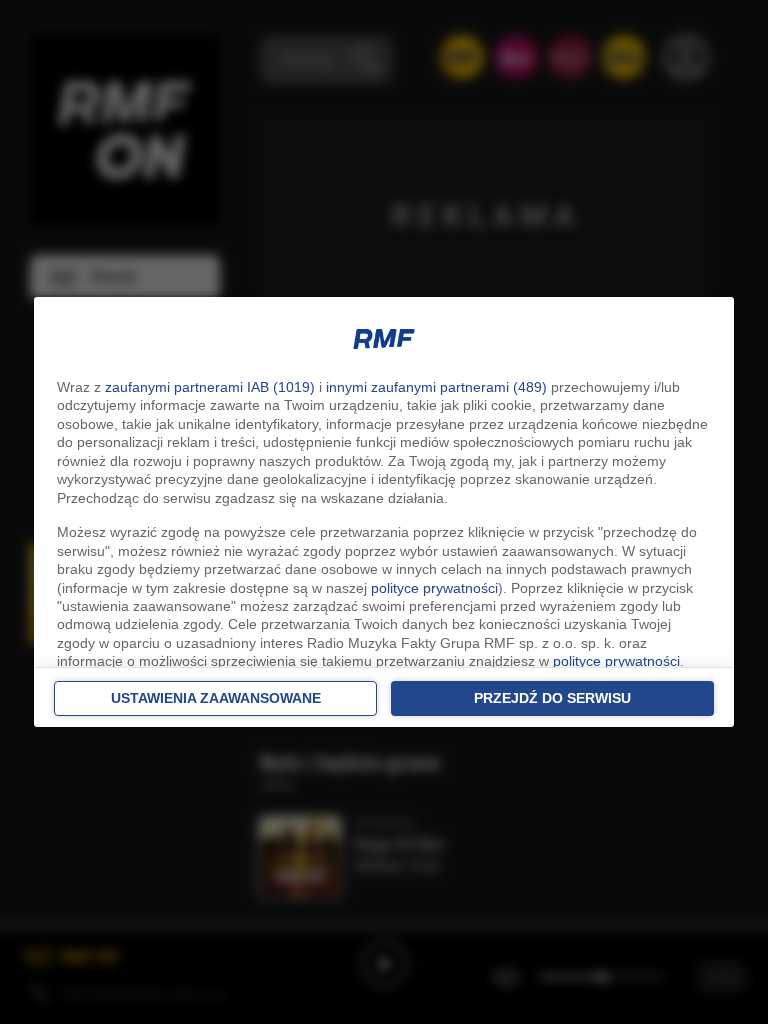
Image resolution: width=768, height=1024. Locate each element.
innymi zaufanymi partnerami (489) (436, 387)
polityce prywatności (434, 588)
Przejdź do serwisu (552, 698)
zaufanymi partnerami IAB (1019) (210, 387)
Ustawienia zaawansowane (216, 698)
